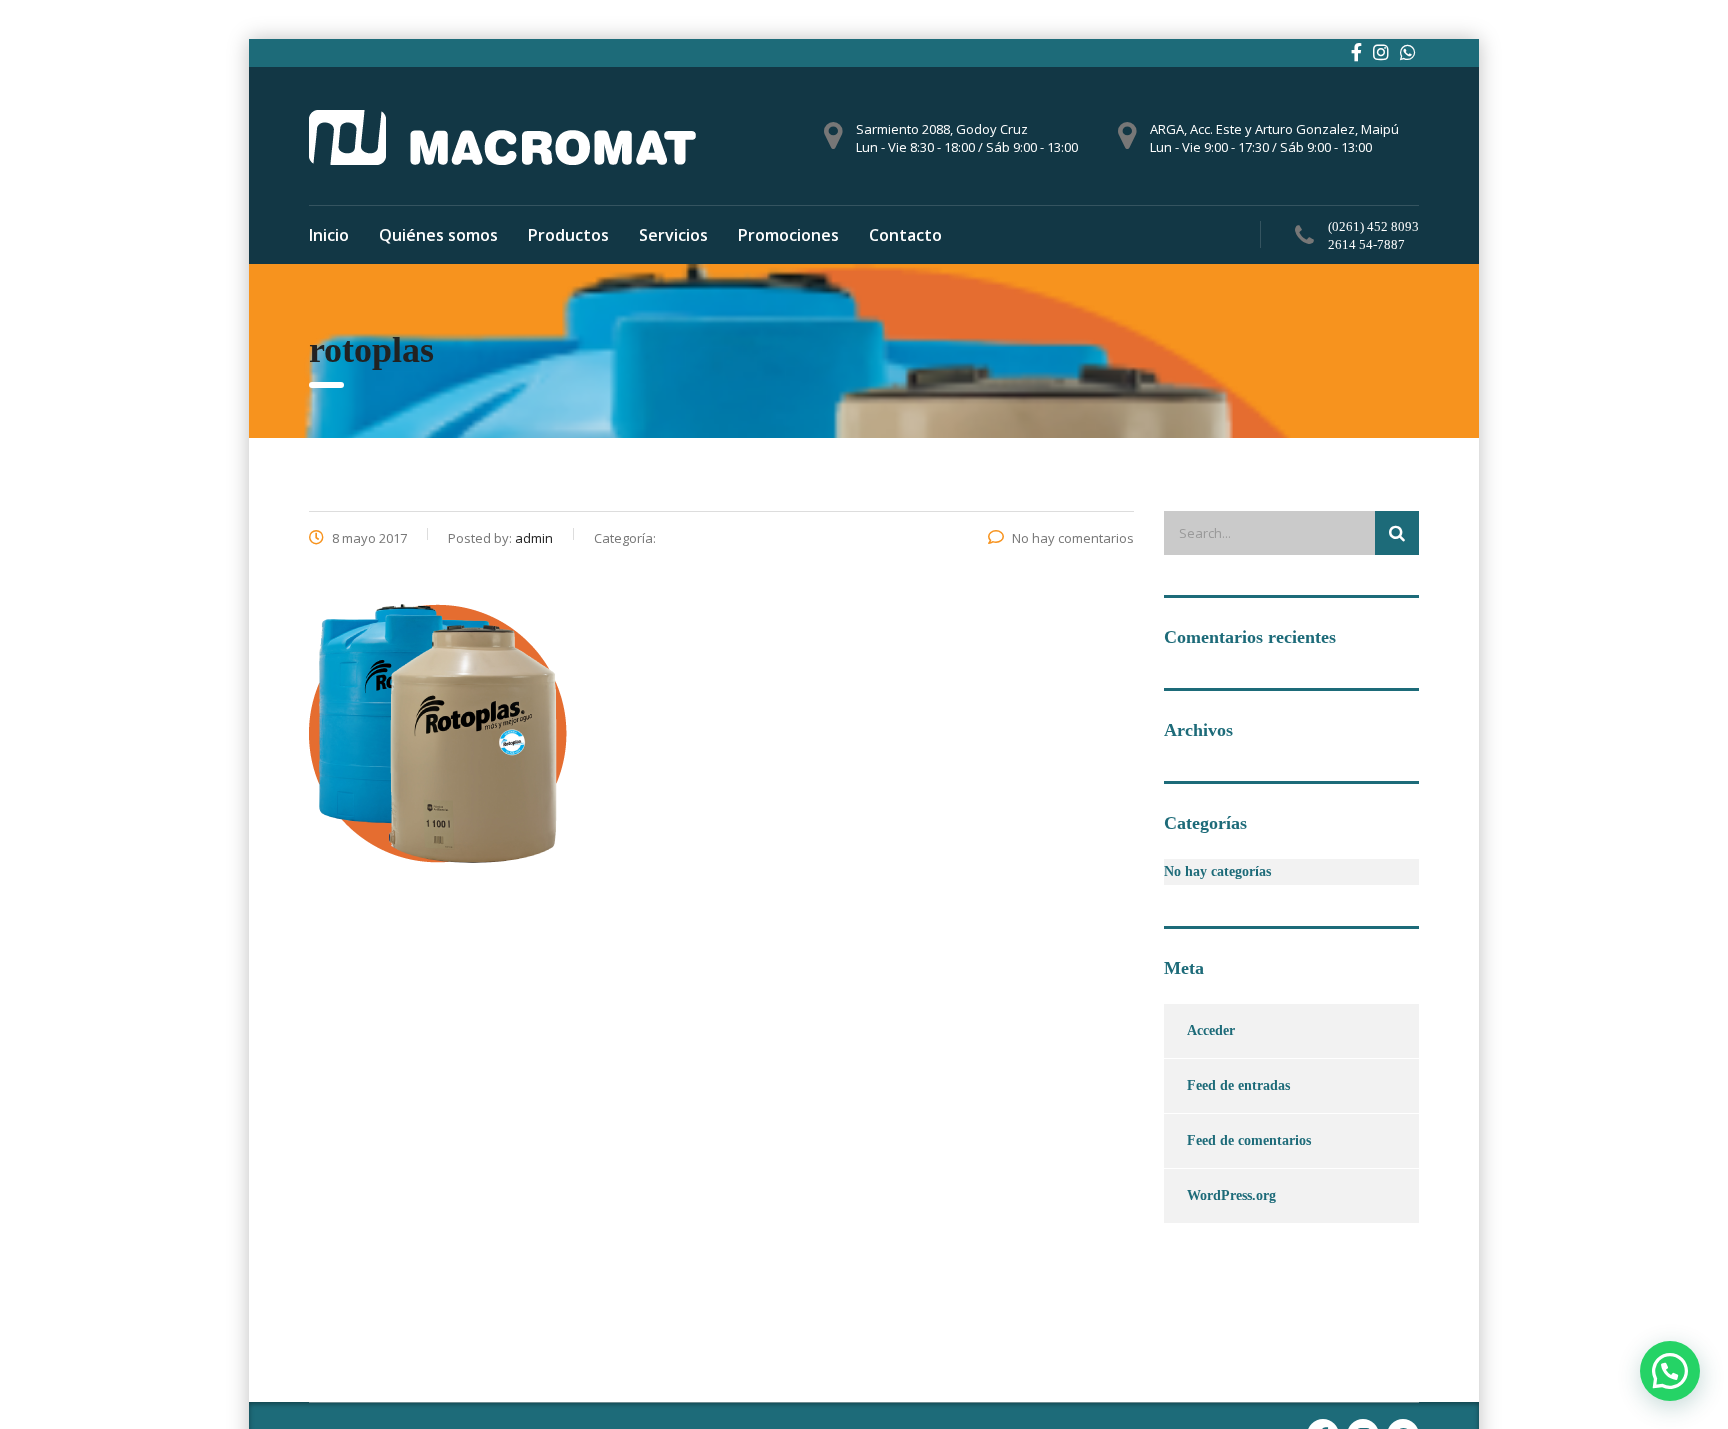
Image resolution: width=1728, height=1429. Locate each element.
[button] (1670, 1371)
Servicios (673, 235)
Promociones (788, 235)
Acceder (1211, 1030)
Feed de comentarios (1249, 1140)
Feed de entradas (1238, 1085)
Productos (568, 235)
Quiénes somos (438, 235)
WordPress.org (1231, 1195)
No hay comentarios (1073, 538)
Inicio (329, 235)
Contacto (905, 235)
